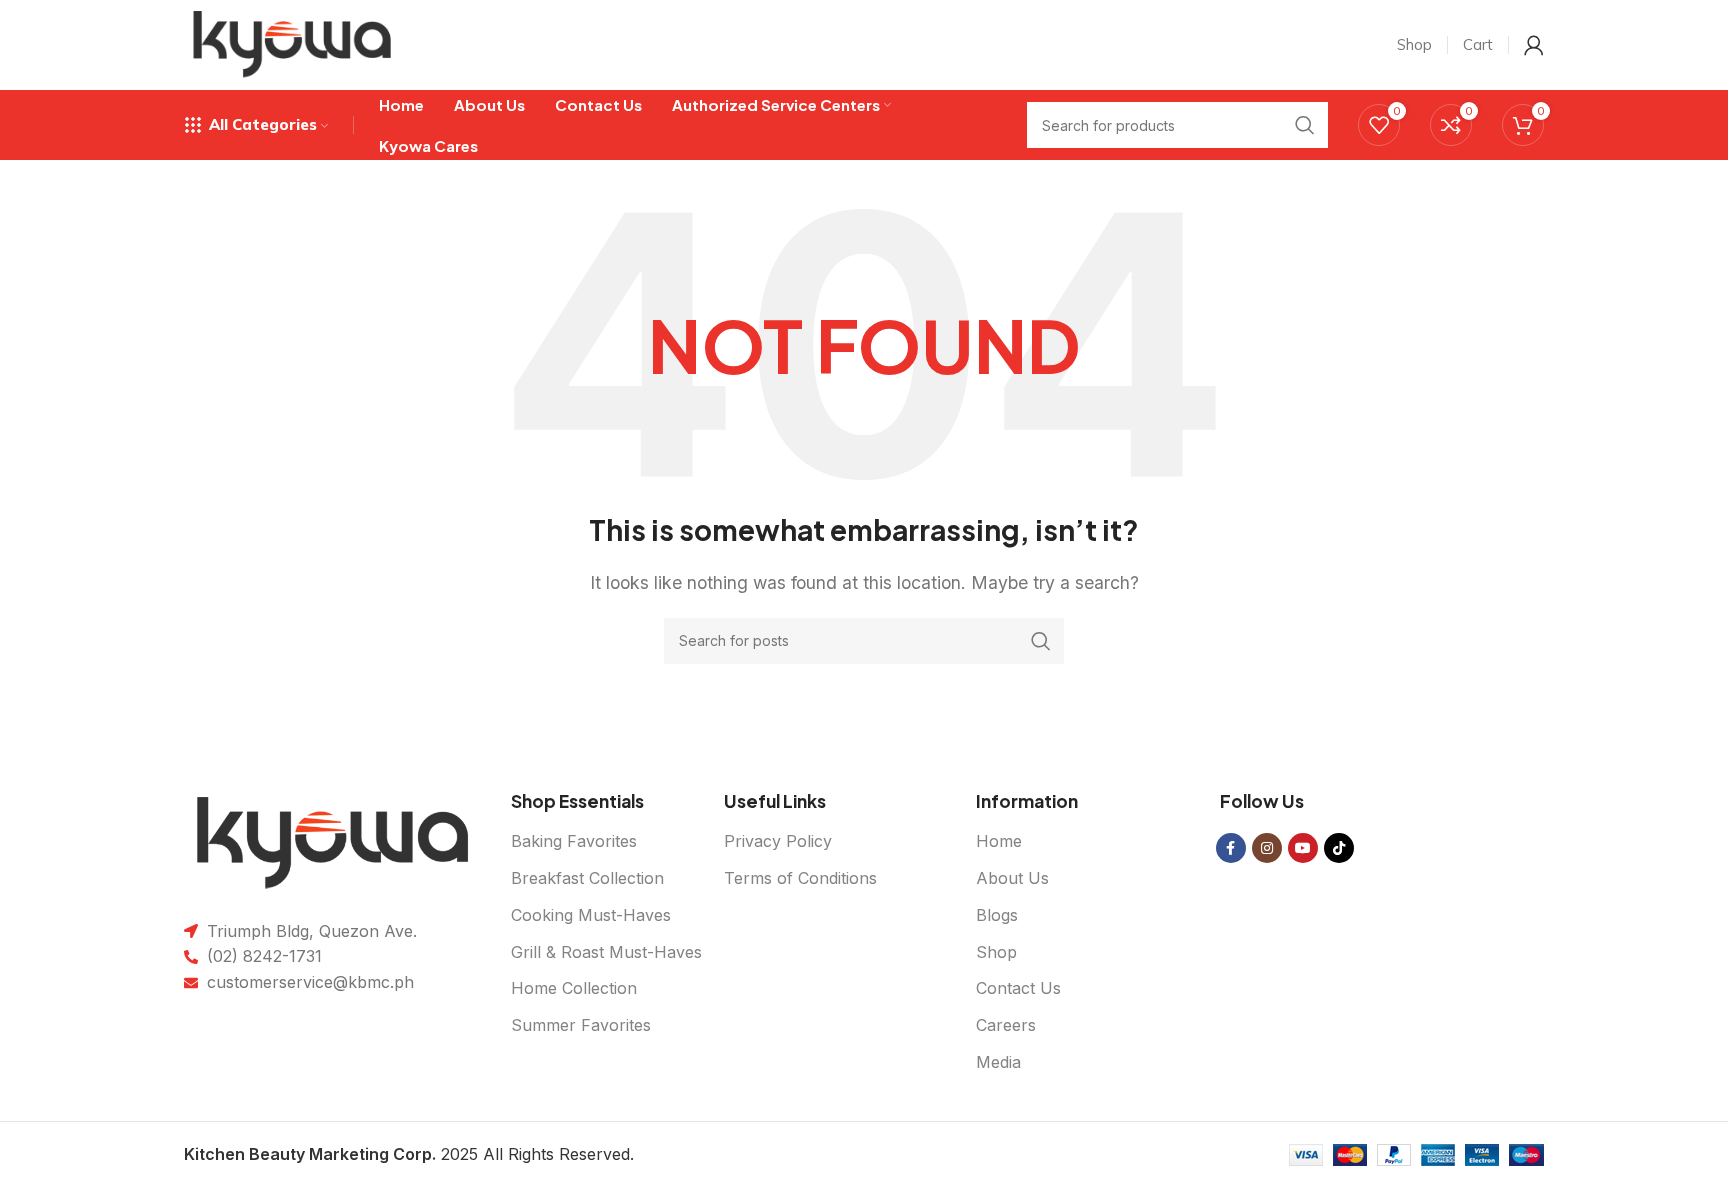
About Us (1012, 878)
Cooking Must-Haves (591, 915)
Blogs (997, 915)
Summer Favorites (581, 1025)
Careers (1006, 1025)
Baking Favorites (574, 841)
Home (999, 841)
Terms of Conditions (800, 878)
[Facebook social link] (1231, 848)
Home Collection (574, 988)
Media (998, 1062)
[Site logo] (292, 43)
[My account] (1534, 45)
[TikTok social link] (1339, 848)
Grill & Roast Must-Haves (606, 952)
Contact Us (1018, 988)
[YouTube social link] (1303, 848)
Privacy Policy (778, 841)
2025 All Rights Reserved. (409, 1154)
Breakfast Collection (587, 878)
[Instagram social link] (1267, 848)
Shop (996, 952)
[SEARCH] (1041, 641)
